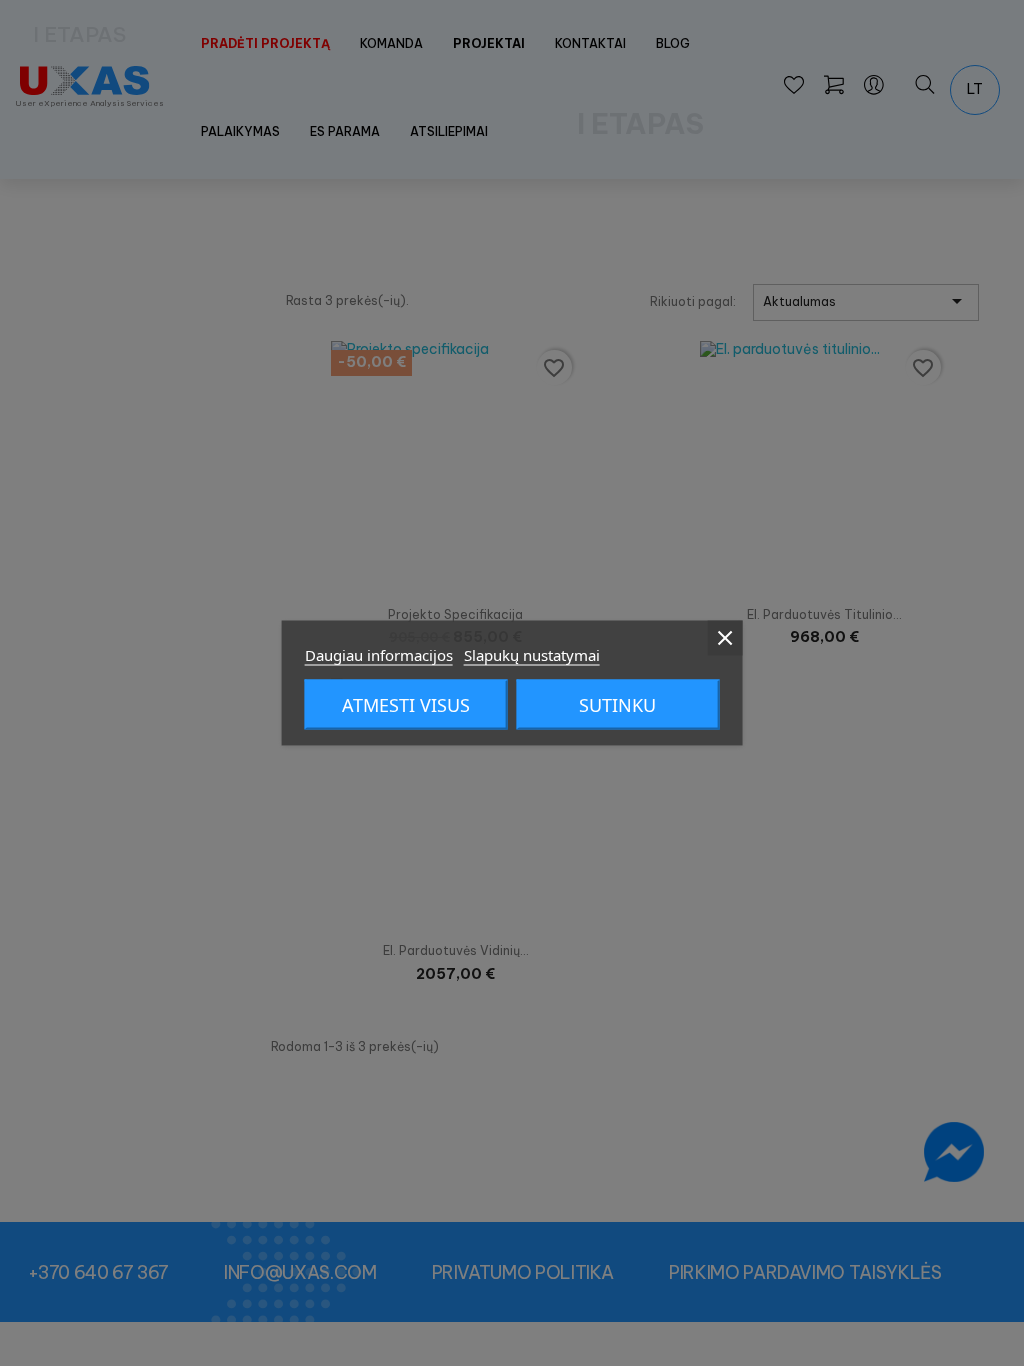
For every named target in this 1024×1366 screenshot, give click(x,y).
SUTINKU (617, 705)
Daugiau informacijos (379, 655)
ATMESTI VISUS (406, 705)
